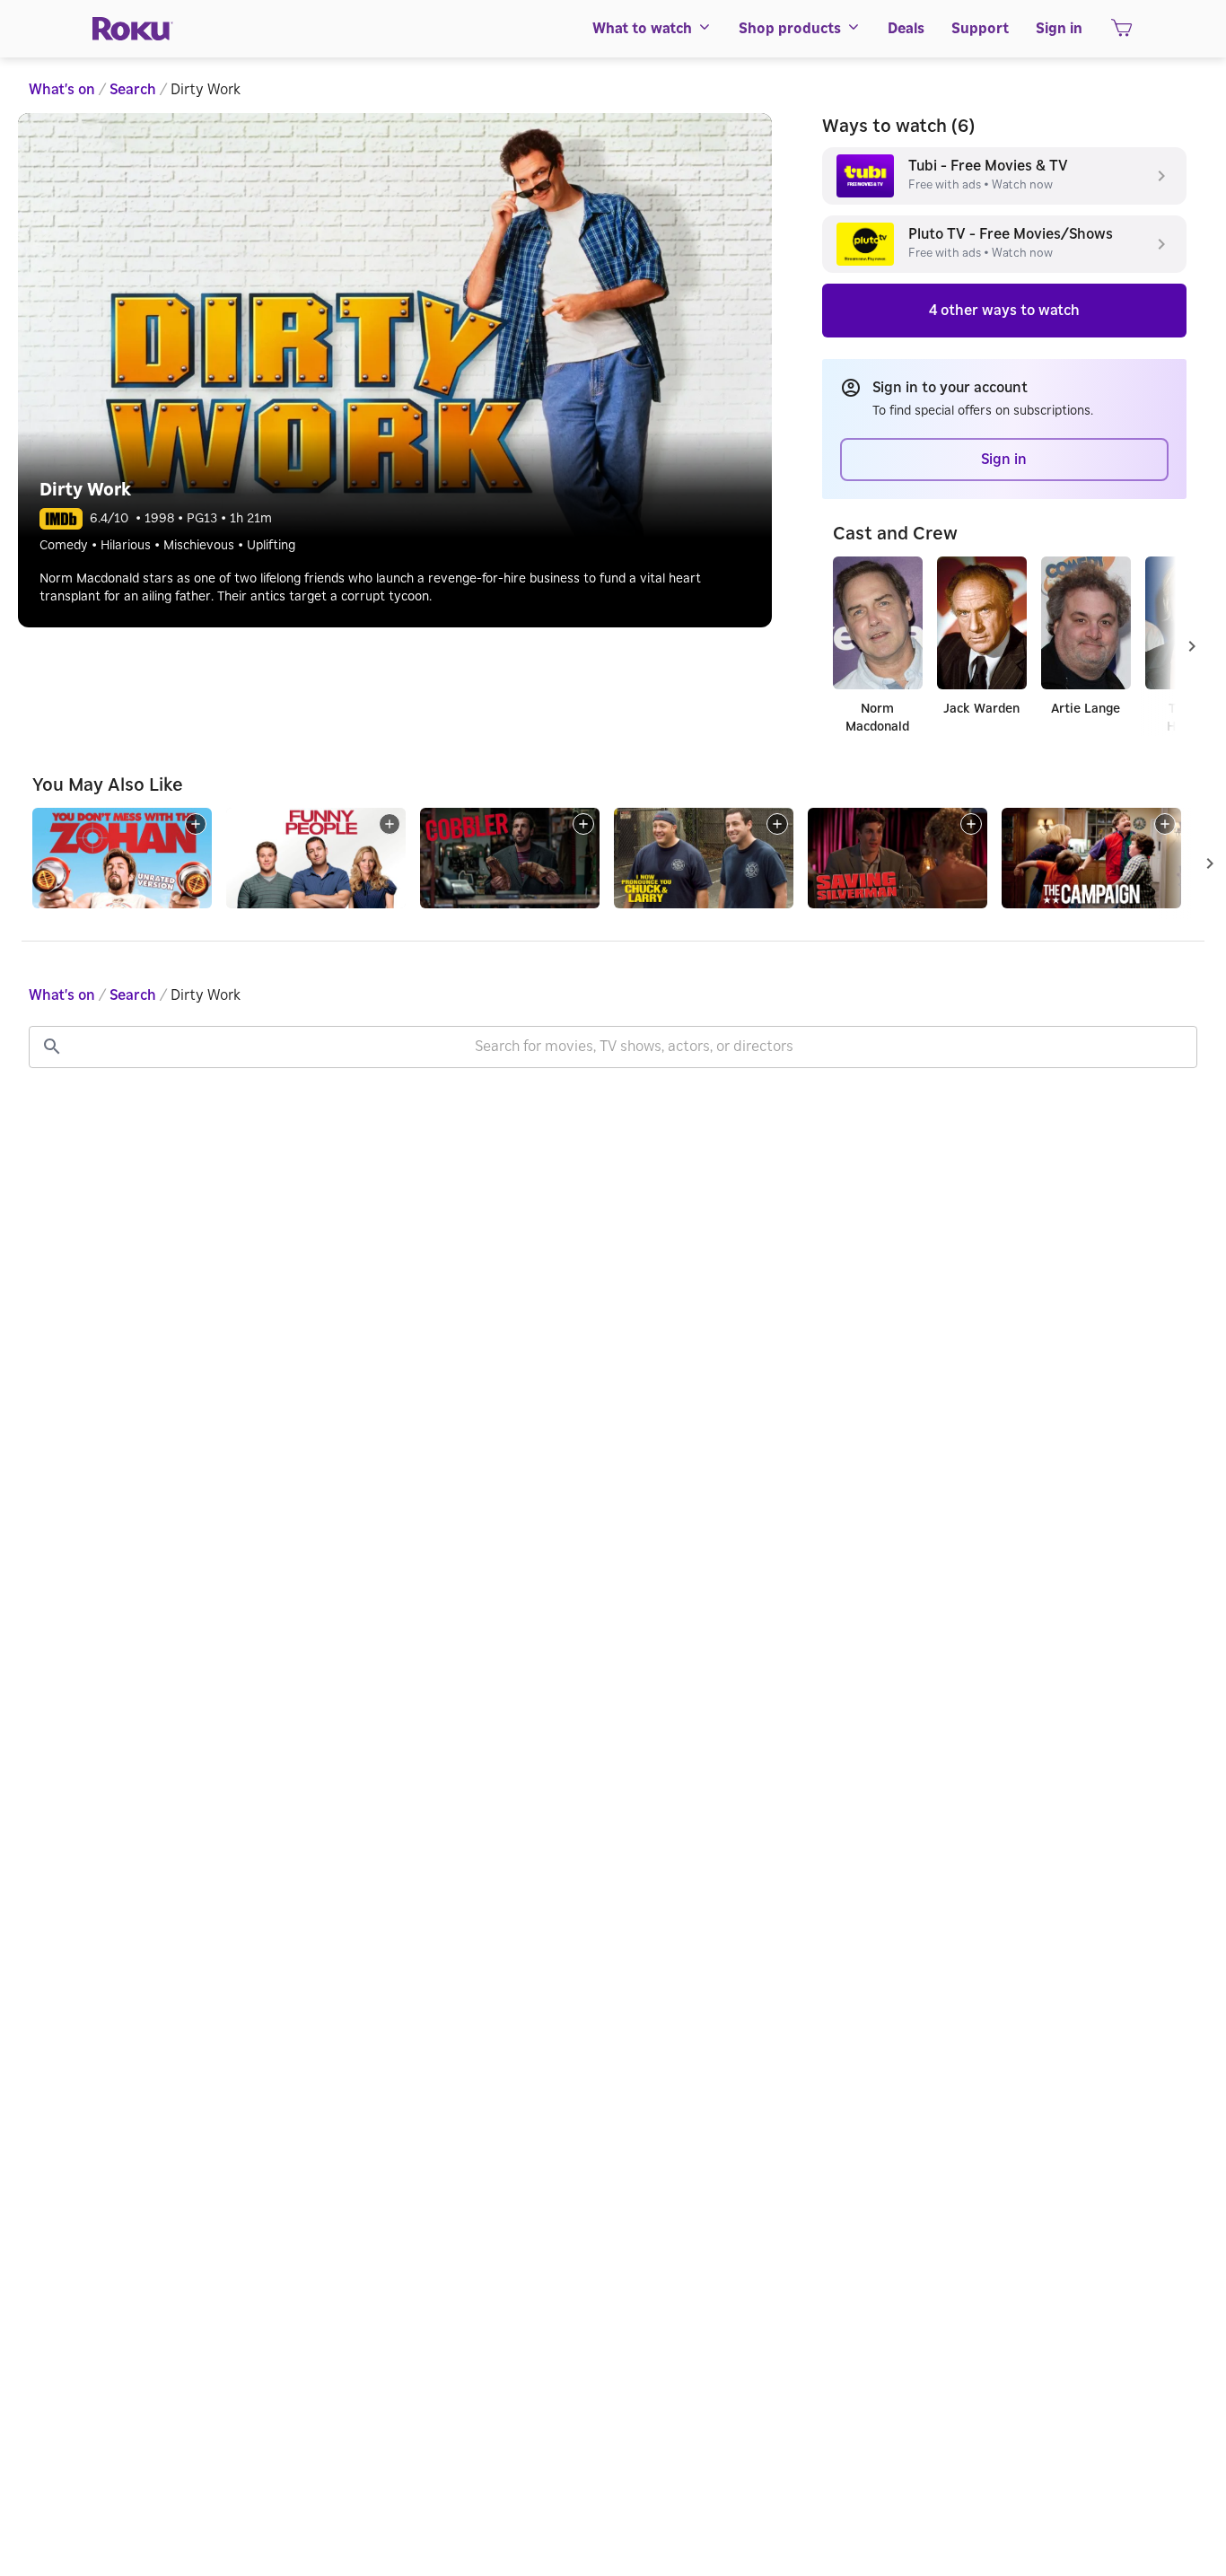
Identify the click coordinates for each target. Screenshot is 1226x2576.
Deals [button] (906, 29)
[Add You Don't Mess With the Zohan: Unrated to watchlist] (196, 824)
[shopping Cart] (1121, 33)
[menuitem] (652, 29)
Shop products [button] (790, 29)
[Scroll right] (1192, 646)
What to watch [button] (642, 29)
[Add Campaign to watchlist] (1165, 824)
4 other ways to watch (1004, 311)
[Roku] (133, 29)
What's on (62, 90)
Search (133, 90)
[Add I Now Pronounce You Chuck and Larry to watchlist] (777, 824)
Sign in (1059, 29)
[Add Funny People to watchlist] (390, 824)
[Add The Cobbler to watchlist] (583, 824)
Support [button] (980, 29)
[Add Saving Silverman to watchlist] (971, 824)
